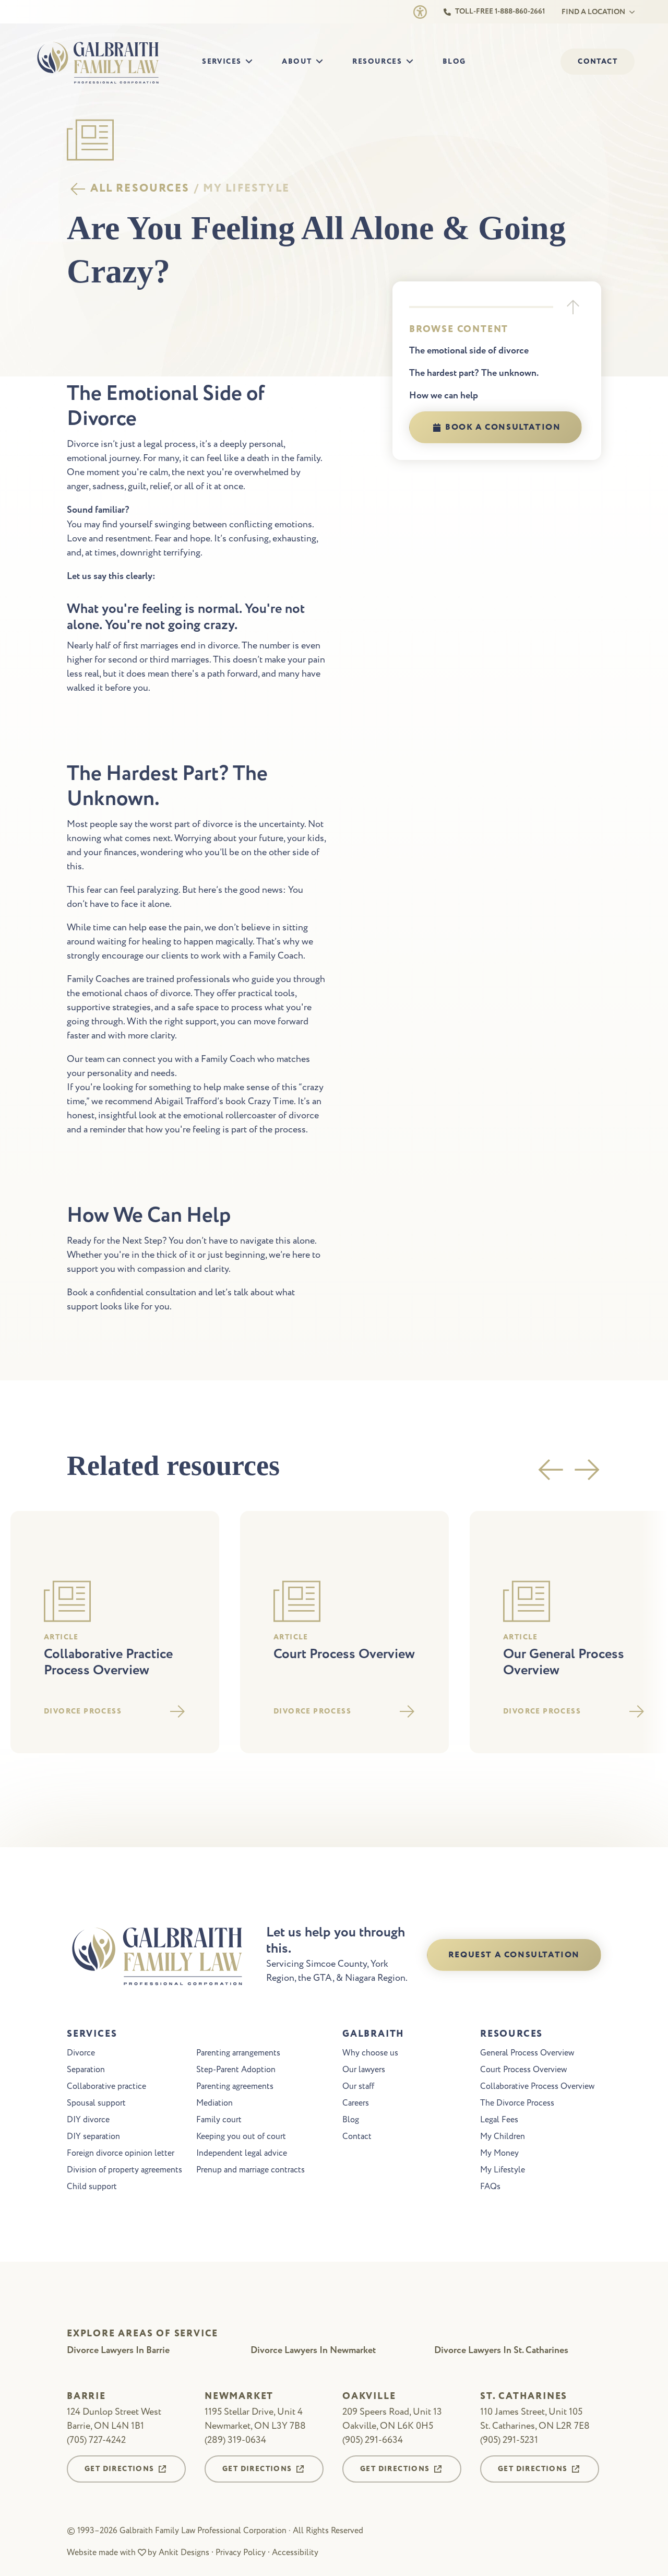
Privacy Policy (241, 2553)
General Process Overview (527, 2053)
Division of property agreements (124, 2170)
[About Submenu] (323, 62)
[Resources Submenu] (413, 62)
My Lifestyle (503, 2170)
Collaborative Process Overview (537, 2086)
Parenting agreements (235, 2086)
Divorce (81, 2053)
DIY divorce (88, 2120)
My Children (503, 2136)
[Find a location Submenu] (630, 12)
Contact (357, 2136)
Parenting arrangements (238, 2053)
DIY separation (93, 2136)
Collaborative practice (106, 2086)
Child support (92, 2187)
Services (222, 62)
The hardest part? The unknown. (474, 373)
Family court (219, 2120)
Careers (356, 2103)
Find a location (593, 12)
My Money (499, 2153)
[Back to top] (573, 307)
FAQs (490, 2187)
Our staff (358, 2086)
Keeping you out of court (241, 2136)
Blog (454, 62)
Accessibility (295, 2553)
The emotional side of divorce (469, 351)
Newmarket (239, 2397)
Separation (86, 2070)
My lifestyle (246, 189)
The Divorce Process (517, 2103)
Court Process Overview (523, 2070)
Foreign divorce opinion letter (121, 2153)
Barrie (86, 2397)
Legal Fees (499, 2120)
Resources (377, 62)
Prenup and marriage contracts (250, 2170)
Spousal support (96, 2103)
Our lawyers (364, 2070)
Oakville (369, 2397)
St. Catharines (524, 2397)
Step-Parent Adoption (236, 2070)
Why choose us (370, 2053)
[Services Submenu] (252, 62)
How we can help (444, 396)
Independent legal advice (242, 2153)
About (297, 62)
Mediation (214, 2103)
